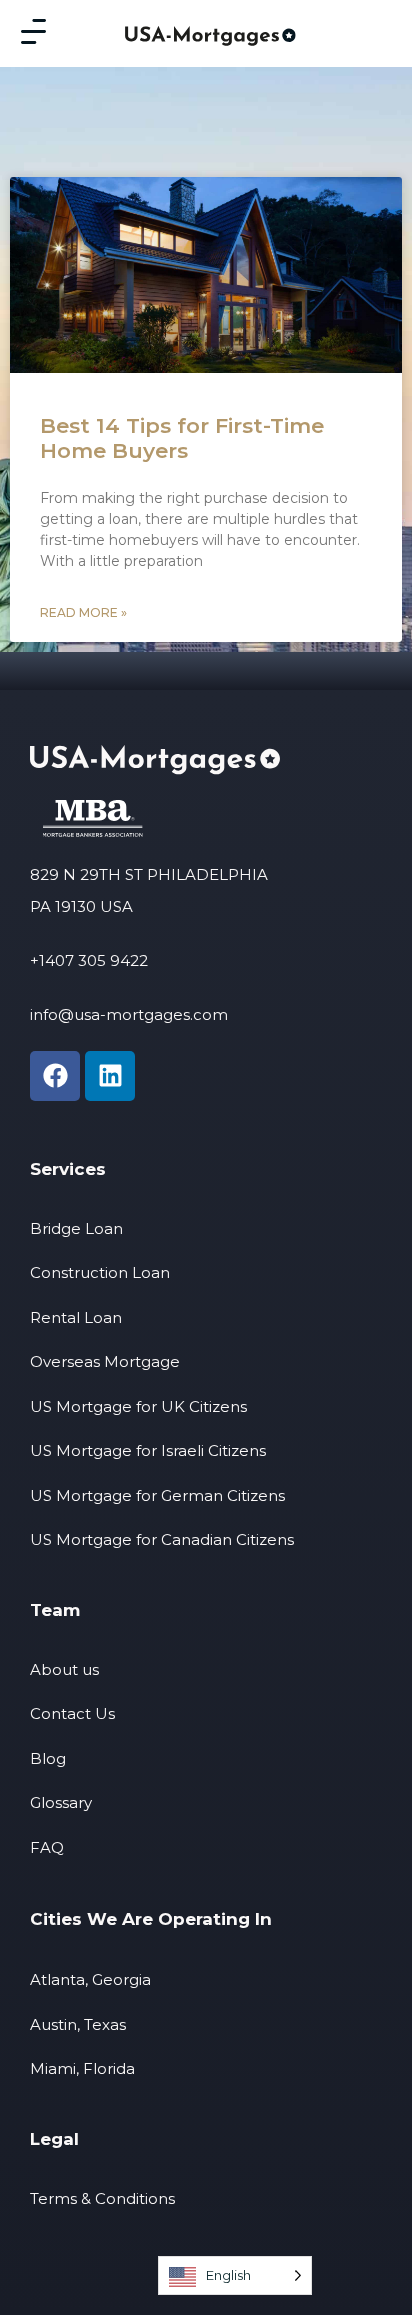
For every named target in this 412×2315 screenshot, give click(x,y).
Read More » (83, 612)
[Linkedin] (110, 1076)
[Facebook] (55, 1076)
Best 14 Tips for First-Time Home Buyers (182, 438)
